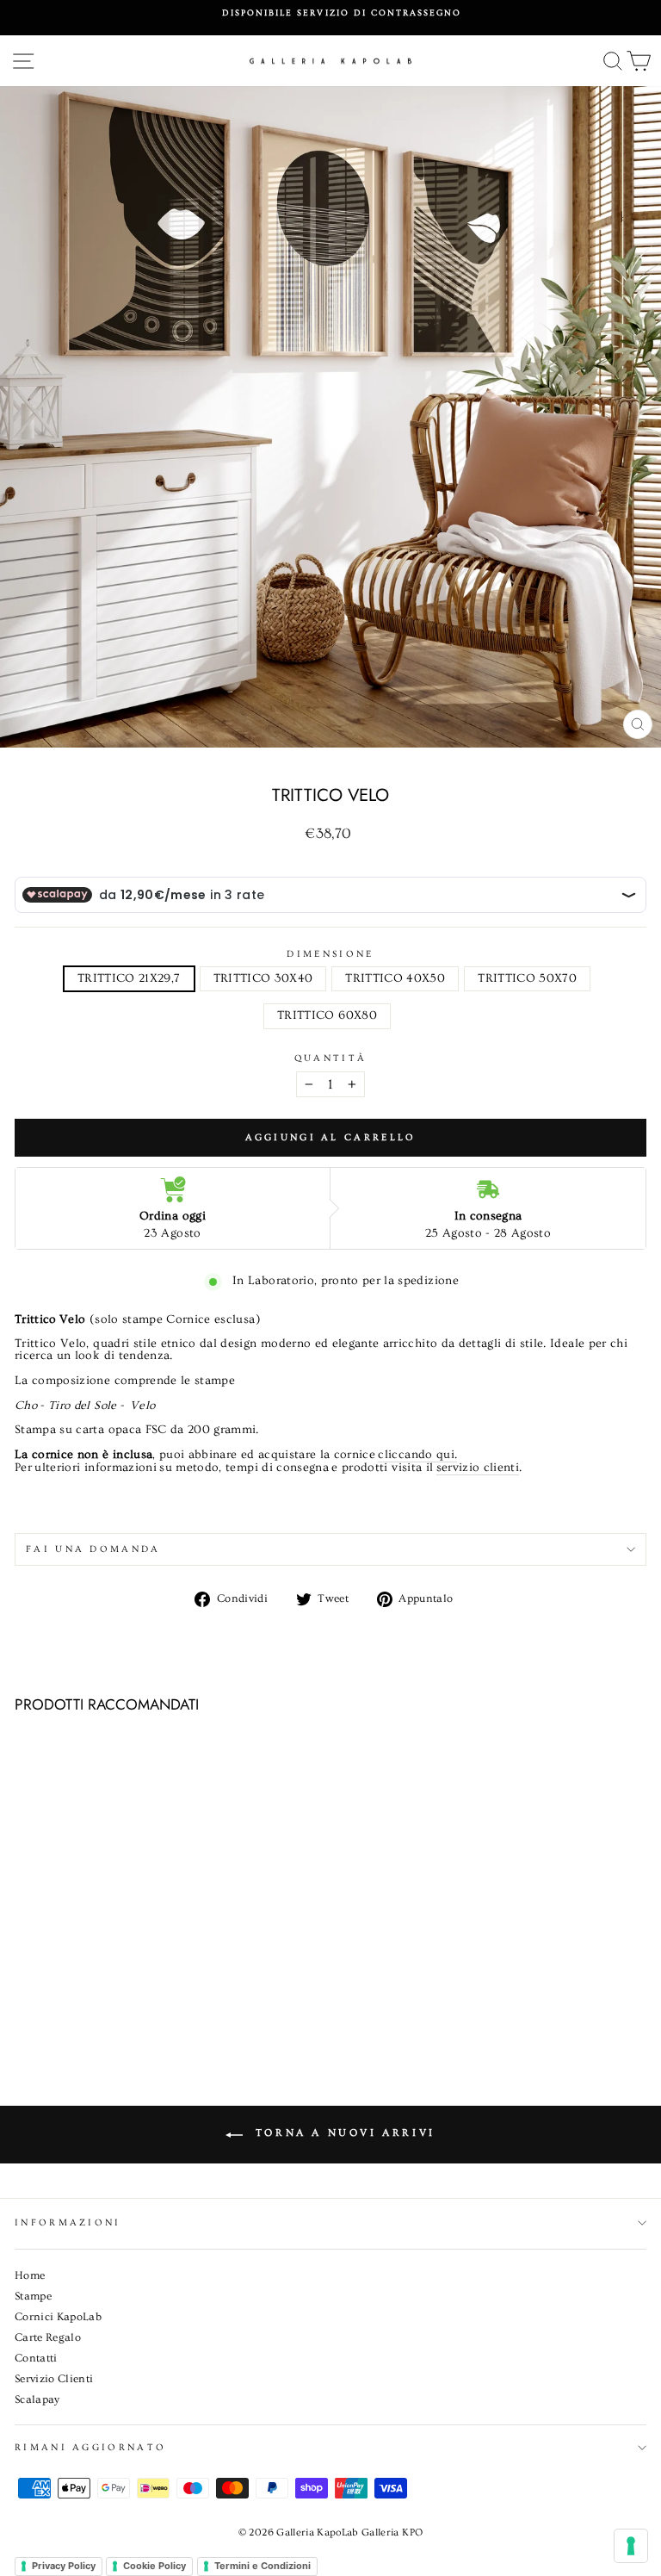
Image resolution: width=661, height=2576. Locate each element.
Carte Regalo (48, 2337)
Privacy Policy (64, 2566)
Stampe (33, 2296)
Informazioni (68, 2222)
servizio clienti (478, 1468)
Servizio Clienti (54, 2379)
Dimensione (330, 954)
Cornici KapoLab (58, 2317)
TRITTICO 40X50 (395, 978)
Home (30, 2275)
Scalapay (37, 2399)
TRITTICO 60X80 (327, 1015)
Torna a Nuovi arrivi (343, 2133)
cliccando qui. (417, 1456)
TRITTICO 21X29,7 (129, 978)
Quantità (331, 1058)
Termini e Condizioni (263, 2566)
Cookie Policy (154, 2566)
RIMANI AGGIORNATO (90, 2447)
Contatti (36, 2358)
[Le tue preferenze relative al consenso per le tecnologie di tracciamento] (631, 2546)
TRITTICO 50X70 (527, 978)
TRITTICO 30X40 (263, 978)
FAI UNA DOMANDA (93, 1549)
